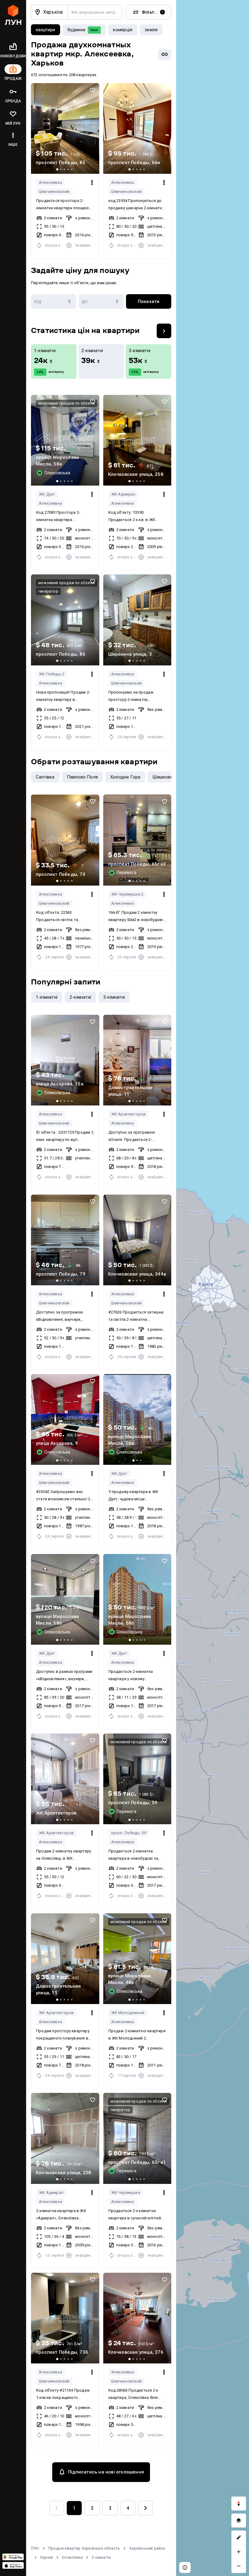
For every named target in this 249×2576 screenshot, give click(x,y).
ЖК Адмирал (123, 494)
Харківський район (147, 2548)
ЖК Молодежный (128, 2013)
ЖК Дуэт (47, 494)
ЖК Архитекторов (129, 1114)
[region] (213, 1288)
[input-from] (54, 301)
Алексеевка (50, 182)
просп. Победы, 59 (129, 1833)
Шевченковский (54, 192)
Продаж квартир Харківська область (84, 2548)
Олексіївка (72, 2557)
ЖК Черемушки (126, 2193)
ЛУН (35, 2548)
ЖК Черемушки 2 (127, 894)
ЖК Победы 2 (52, 674)
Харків (46, 2557)
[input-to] (101, 301)
